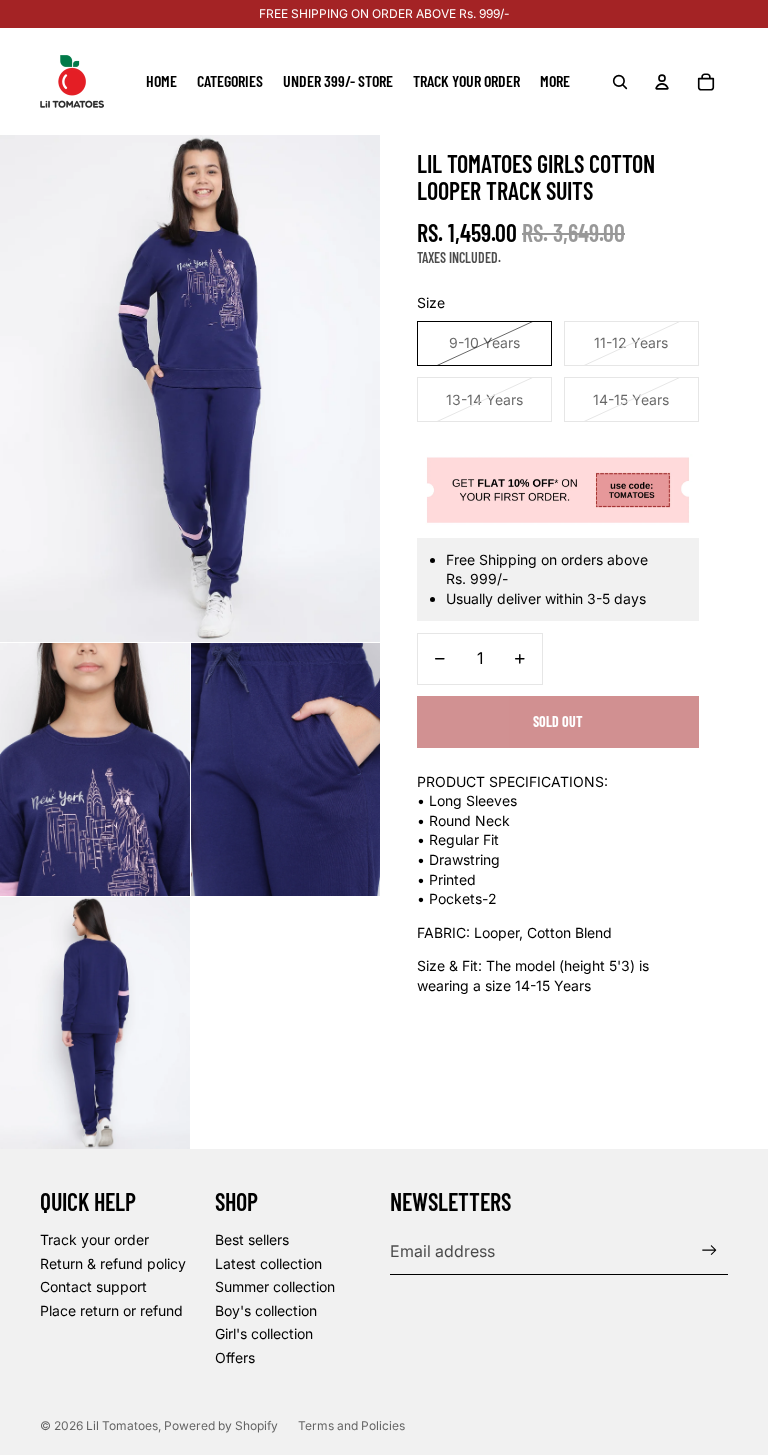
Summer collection (275, 1286)
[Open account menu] (662, 82)
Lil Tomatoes (122, 1425)
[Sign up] (709, 1250)
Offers (235, 1357)
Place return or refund (111, 1310)
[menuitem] (555, 82)
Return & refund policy (113, 1263)
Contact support (93, 1286)
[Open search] (620, 82)
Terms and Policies (351, 1425)
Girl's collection (264, 1333)
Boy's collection (266, 1310)
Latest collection (268, 1263)
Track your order (94, 1239)
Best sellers (252, 1239)
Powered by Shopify (221, 1425)
